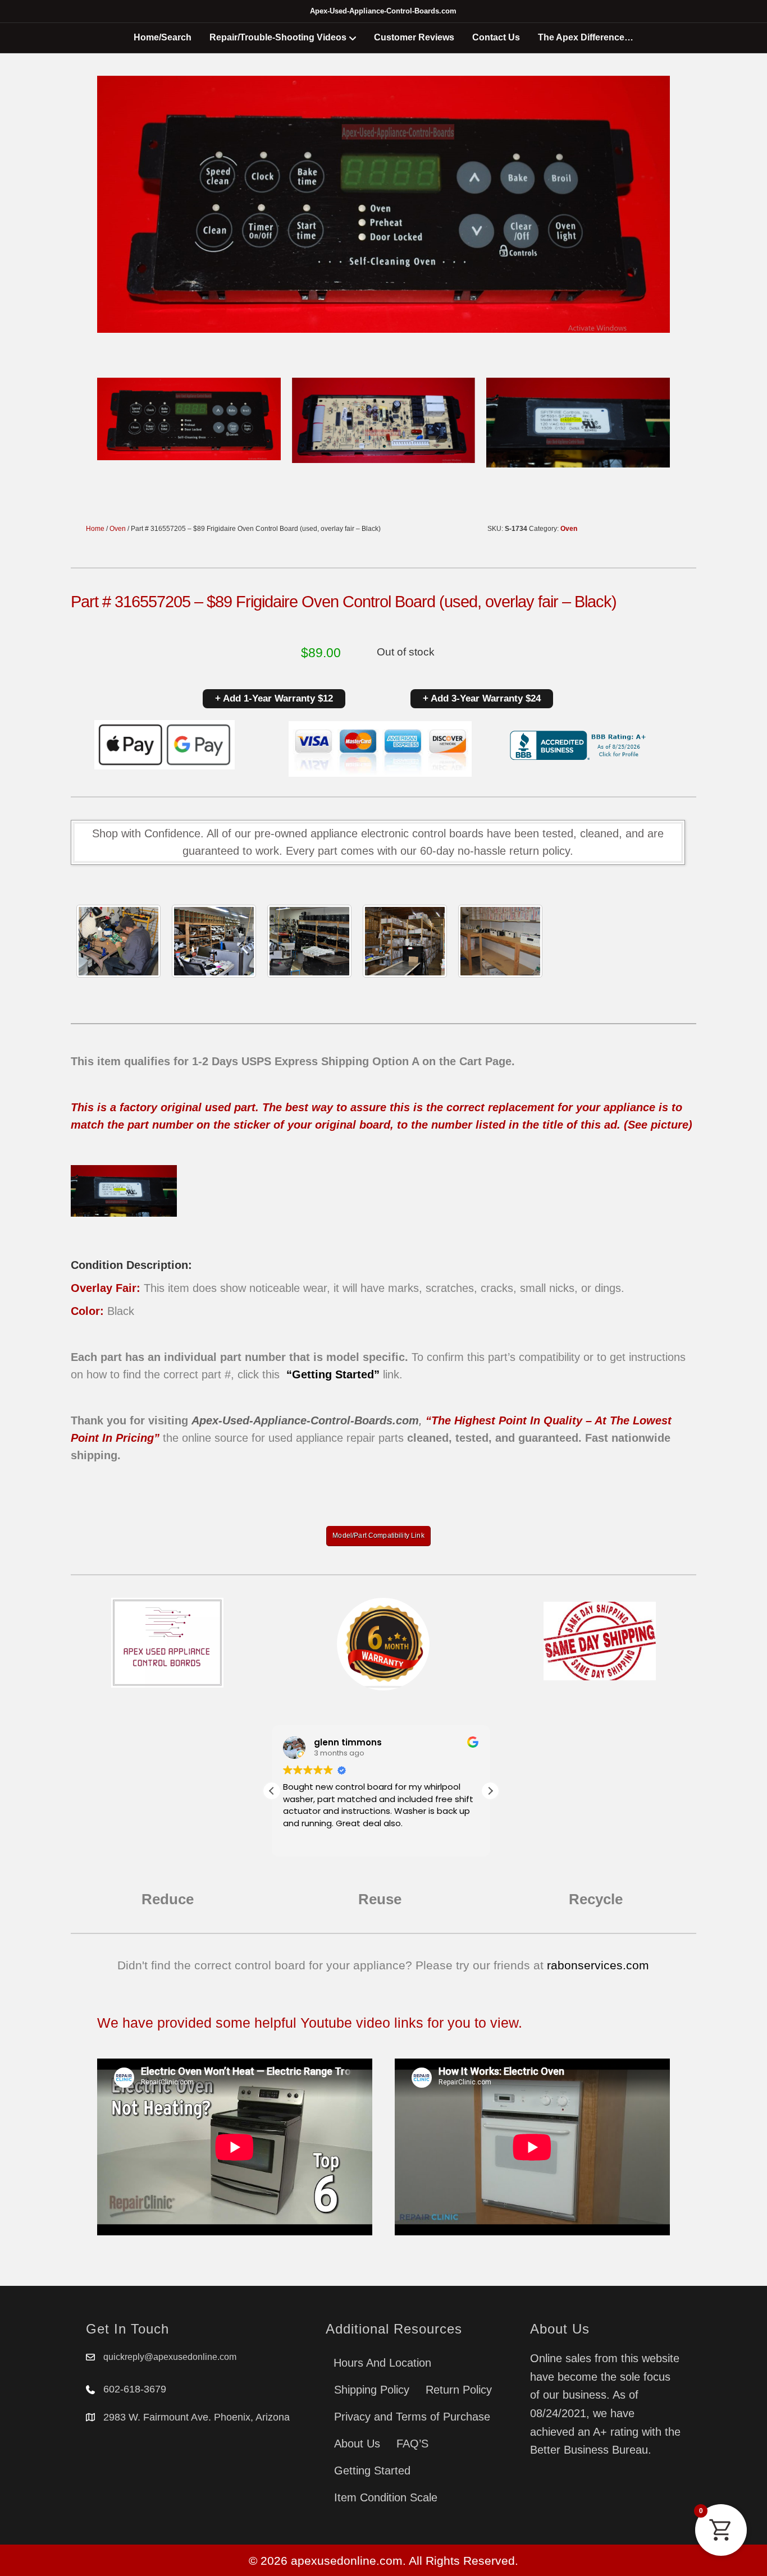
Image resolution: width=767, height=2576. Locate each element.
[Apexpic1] (118, 941)
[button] (490, 1791)
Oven (118, 529)
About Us (357, 2444)
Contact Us (496, 37)
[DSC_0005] (214, 941)
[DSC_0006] (500, 941)
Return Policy (459, 2390)
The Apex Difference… (586, 37)
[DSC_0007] (405, 941)
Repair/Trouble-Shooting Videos (278, 37)
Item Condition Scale (386, 2497)
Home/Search (163, 37)
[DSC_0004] (309, 941)
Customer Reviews (414, 37)
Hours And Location (382, 2363)
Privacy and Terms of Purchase (412, 2417)
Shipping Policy (372, 2390)
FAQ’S (412, 2444)
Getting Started (372, 2470)
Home (95, 529)
